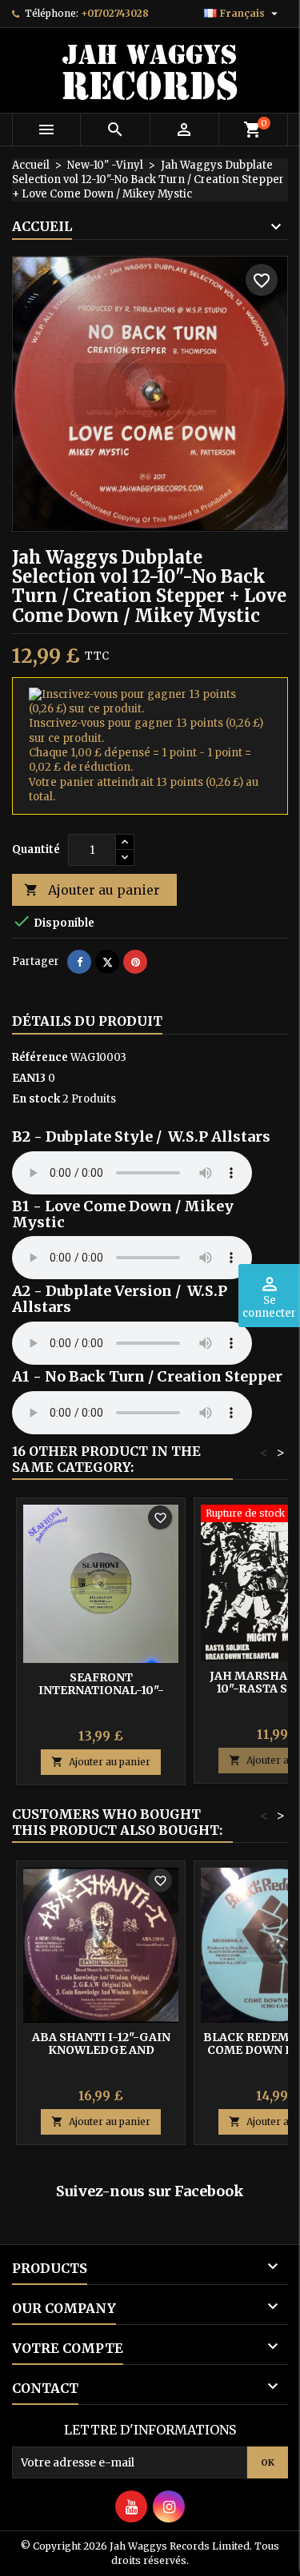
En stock (36, 1099)
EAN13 (29, 1078)
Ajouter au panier (92, 890)
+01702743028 (115, 13)
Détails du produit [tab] (87, 1021)
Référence (40, 1057)
